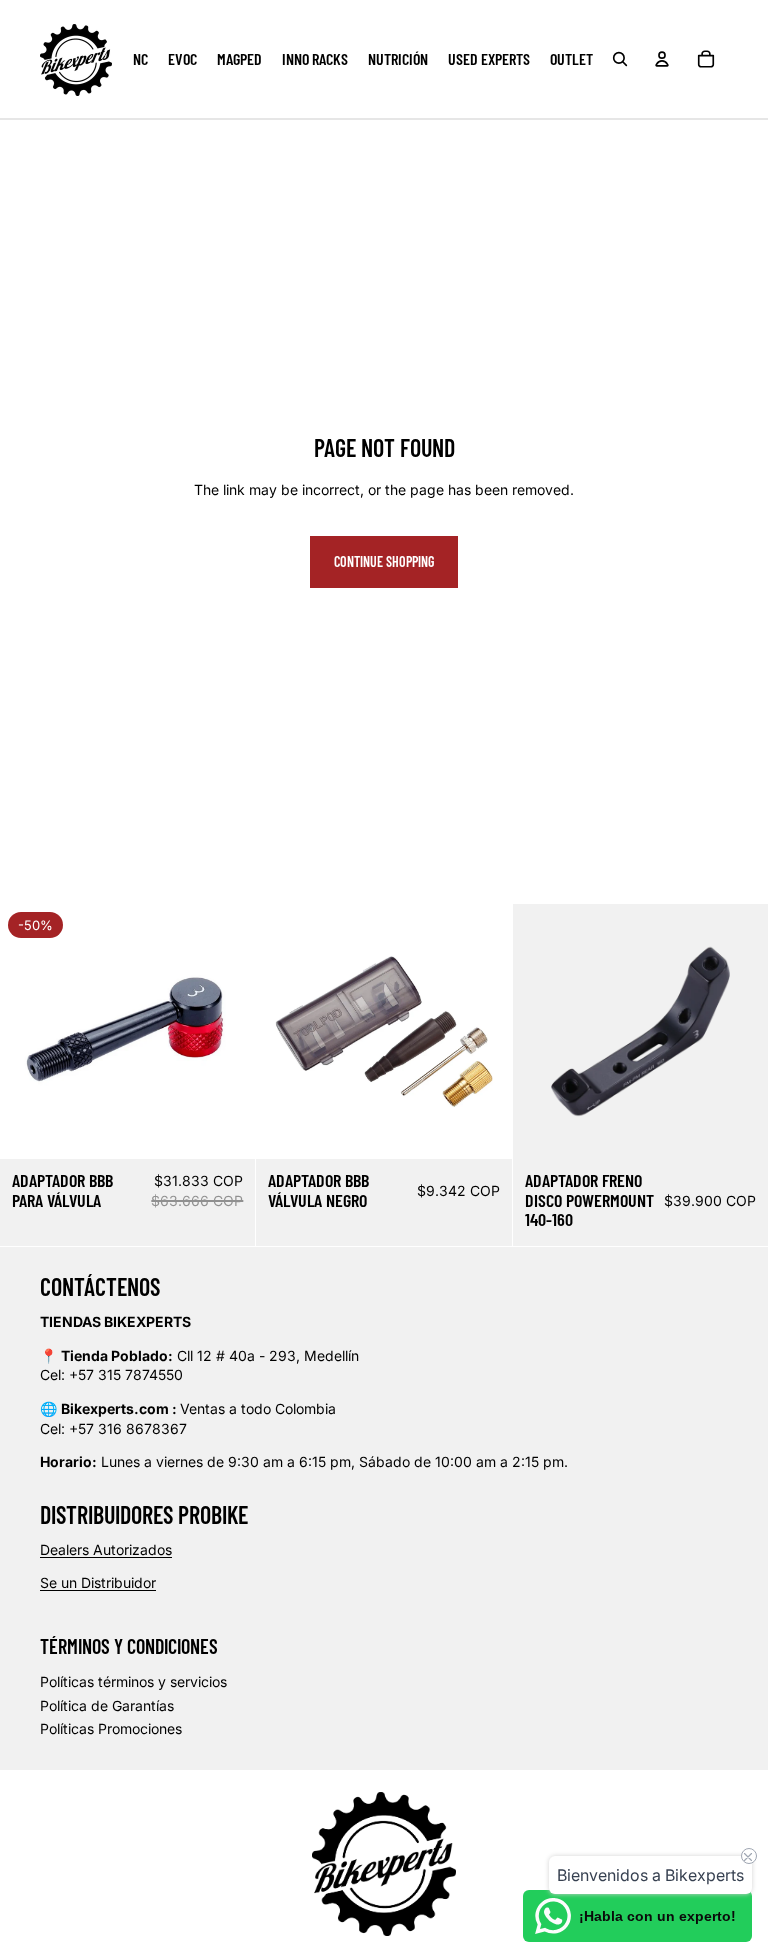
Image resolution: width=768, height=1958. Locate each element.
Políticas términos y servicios (133, 1681)
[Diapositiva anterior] (30, 1031)
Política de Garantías (107, 1705)
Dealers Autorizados (106, 1549)
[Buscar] (620, 59)
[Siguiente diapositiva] (225, 1031)
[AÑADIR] (225, 1128)
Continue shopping (384, 561)
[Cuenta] (662, 59)
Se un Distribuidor (98, 1582)
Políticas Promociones (111, 1728)
